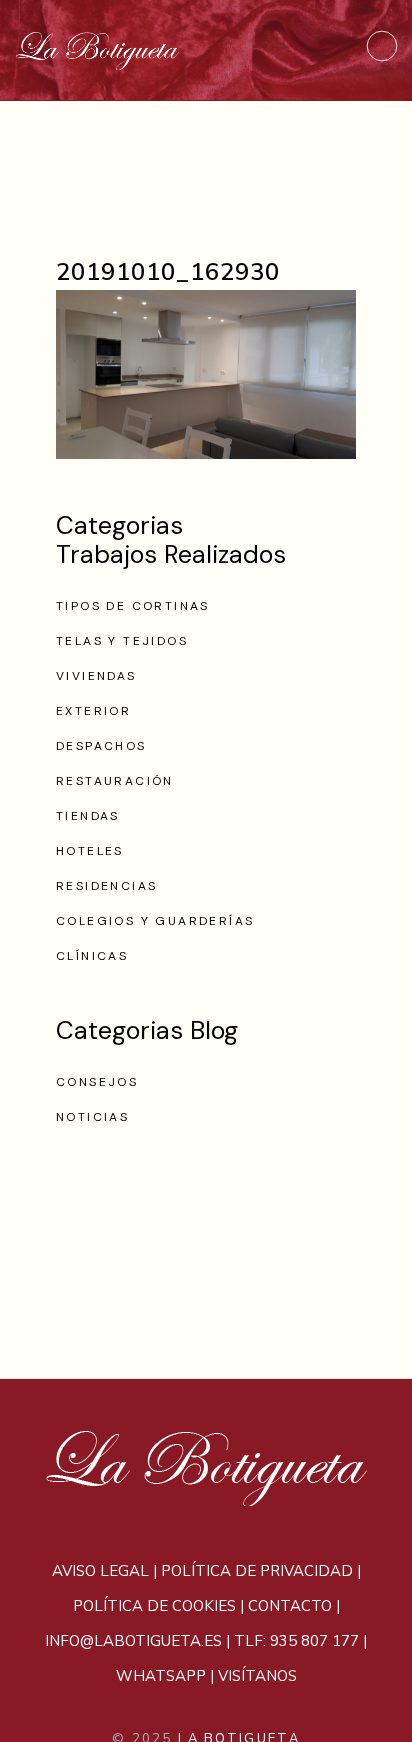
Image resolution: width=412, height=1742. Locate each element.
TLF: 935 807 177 (296, 1641)
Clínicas (92, 956)
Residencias (106, 886)
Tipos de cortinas (133, 606)
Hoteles (90, 851)
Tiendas (88, 816)
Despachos (101, 746)
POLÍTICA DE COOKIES (154, 1606)
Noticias (92, 1117)
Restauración (115, 781)
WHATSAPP (161, 1676)
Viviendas (96, 676)
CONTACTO (290, 1606)
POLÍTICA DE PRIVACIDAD (257, 1571)
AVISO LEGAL (100, 1571)
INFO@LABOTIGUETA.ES (133, 1641)
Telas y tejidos (122, 641)
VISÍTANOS (257, 1676)
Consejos (97, 1082)
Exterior (93, 711)
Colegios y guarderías (155, 921)
